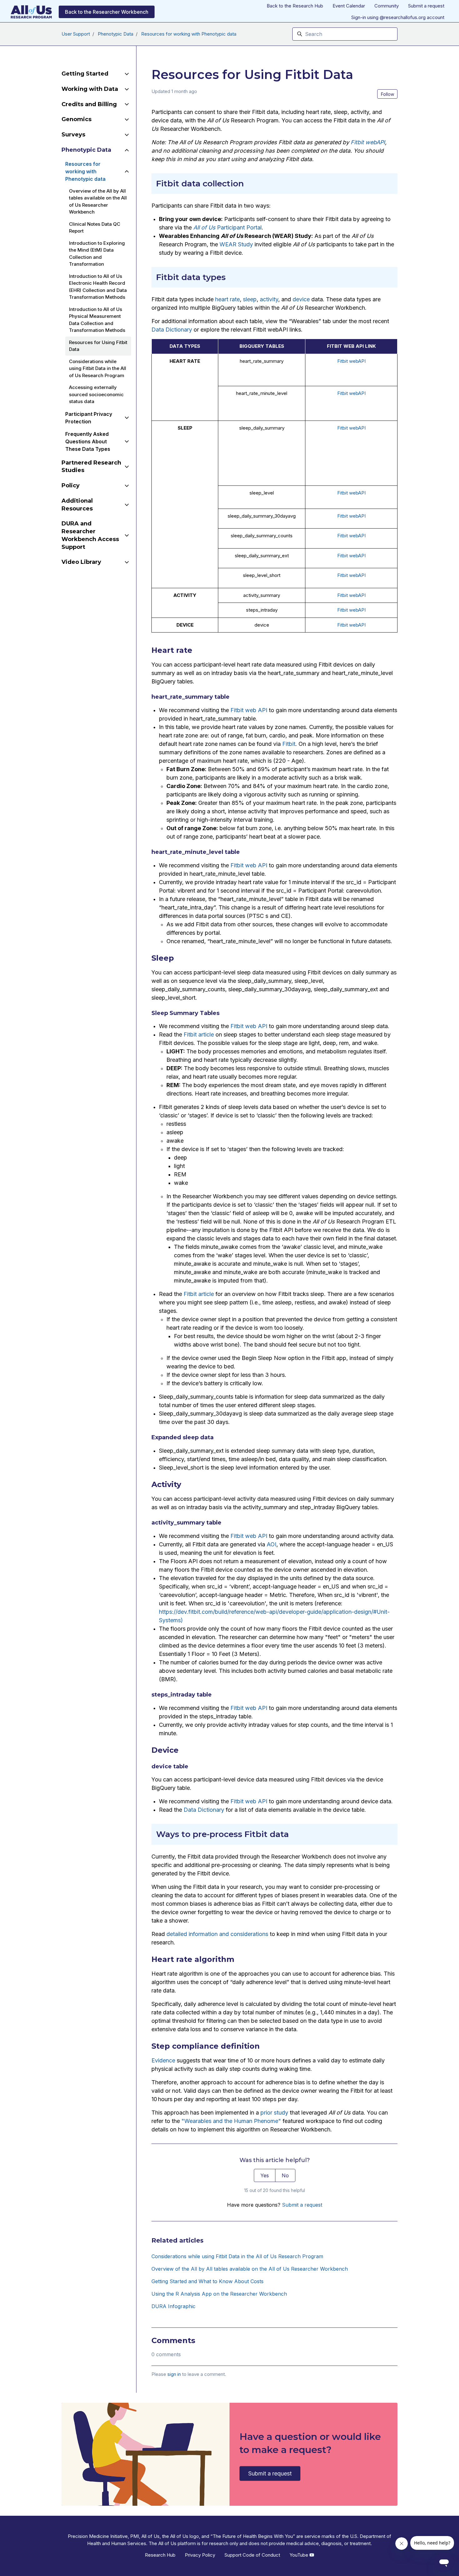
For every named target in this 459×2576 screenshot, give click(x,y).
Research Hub (160, 2555)
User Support (76, 34)
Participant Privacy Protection (89, 418)
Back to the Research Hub (295, 6)
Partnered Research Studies (91, 467)
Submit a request (426, 6)
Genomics (76, 119)
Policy (71, 485)
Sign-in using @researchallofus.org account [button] (398, 17)
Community (387, 6)
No (285, 2175)
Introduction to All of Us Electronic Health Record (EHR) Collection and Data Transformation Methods (98, 287)
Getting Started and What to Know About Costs (207, 2281)
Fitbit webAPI (351, 361)
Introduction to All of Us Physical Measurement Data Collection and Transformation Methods (97, 320)
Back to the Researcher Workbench (107, 12)
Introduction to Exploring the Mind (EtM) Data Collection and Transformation (97, 254)
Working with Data (90, 89)
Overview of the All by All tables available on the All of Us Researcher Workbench (250, 2269)
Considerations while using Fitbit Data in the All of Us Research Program (237, 2256)
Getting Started (85, 74)
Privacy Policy (200, 2555)
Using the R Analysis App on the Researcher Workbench (219, 2294)
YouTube (299, 2555)
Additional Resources (77, 505)
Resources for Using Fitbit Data (98, 346)
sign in (174, 2374)
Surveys (73, 135)
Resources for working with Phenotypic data (189, 34)
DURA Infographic (173, 2306)
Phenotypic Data (116, 34)
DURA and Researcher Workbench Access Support (90, 535)
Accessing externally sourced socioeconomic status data (96, 394)
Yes (265, 2175)
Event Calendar (349, 6)
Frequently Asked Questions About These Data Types (88, 441)
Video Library (81, 562)
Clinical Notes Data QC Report (95, 228)
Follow (387, 94)
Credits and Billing (89, 104)
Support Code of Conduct (252, 2555)
